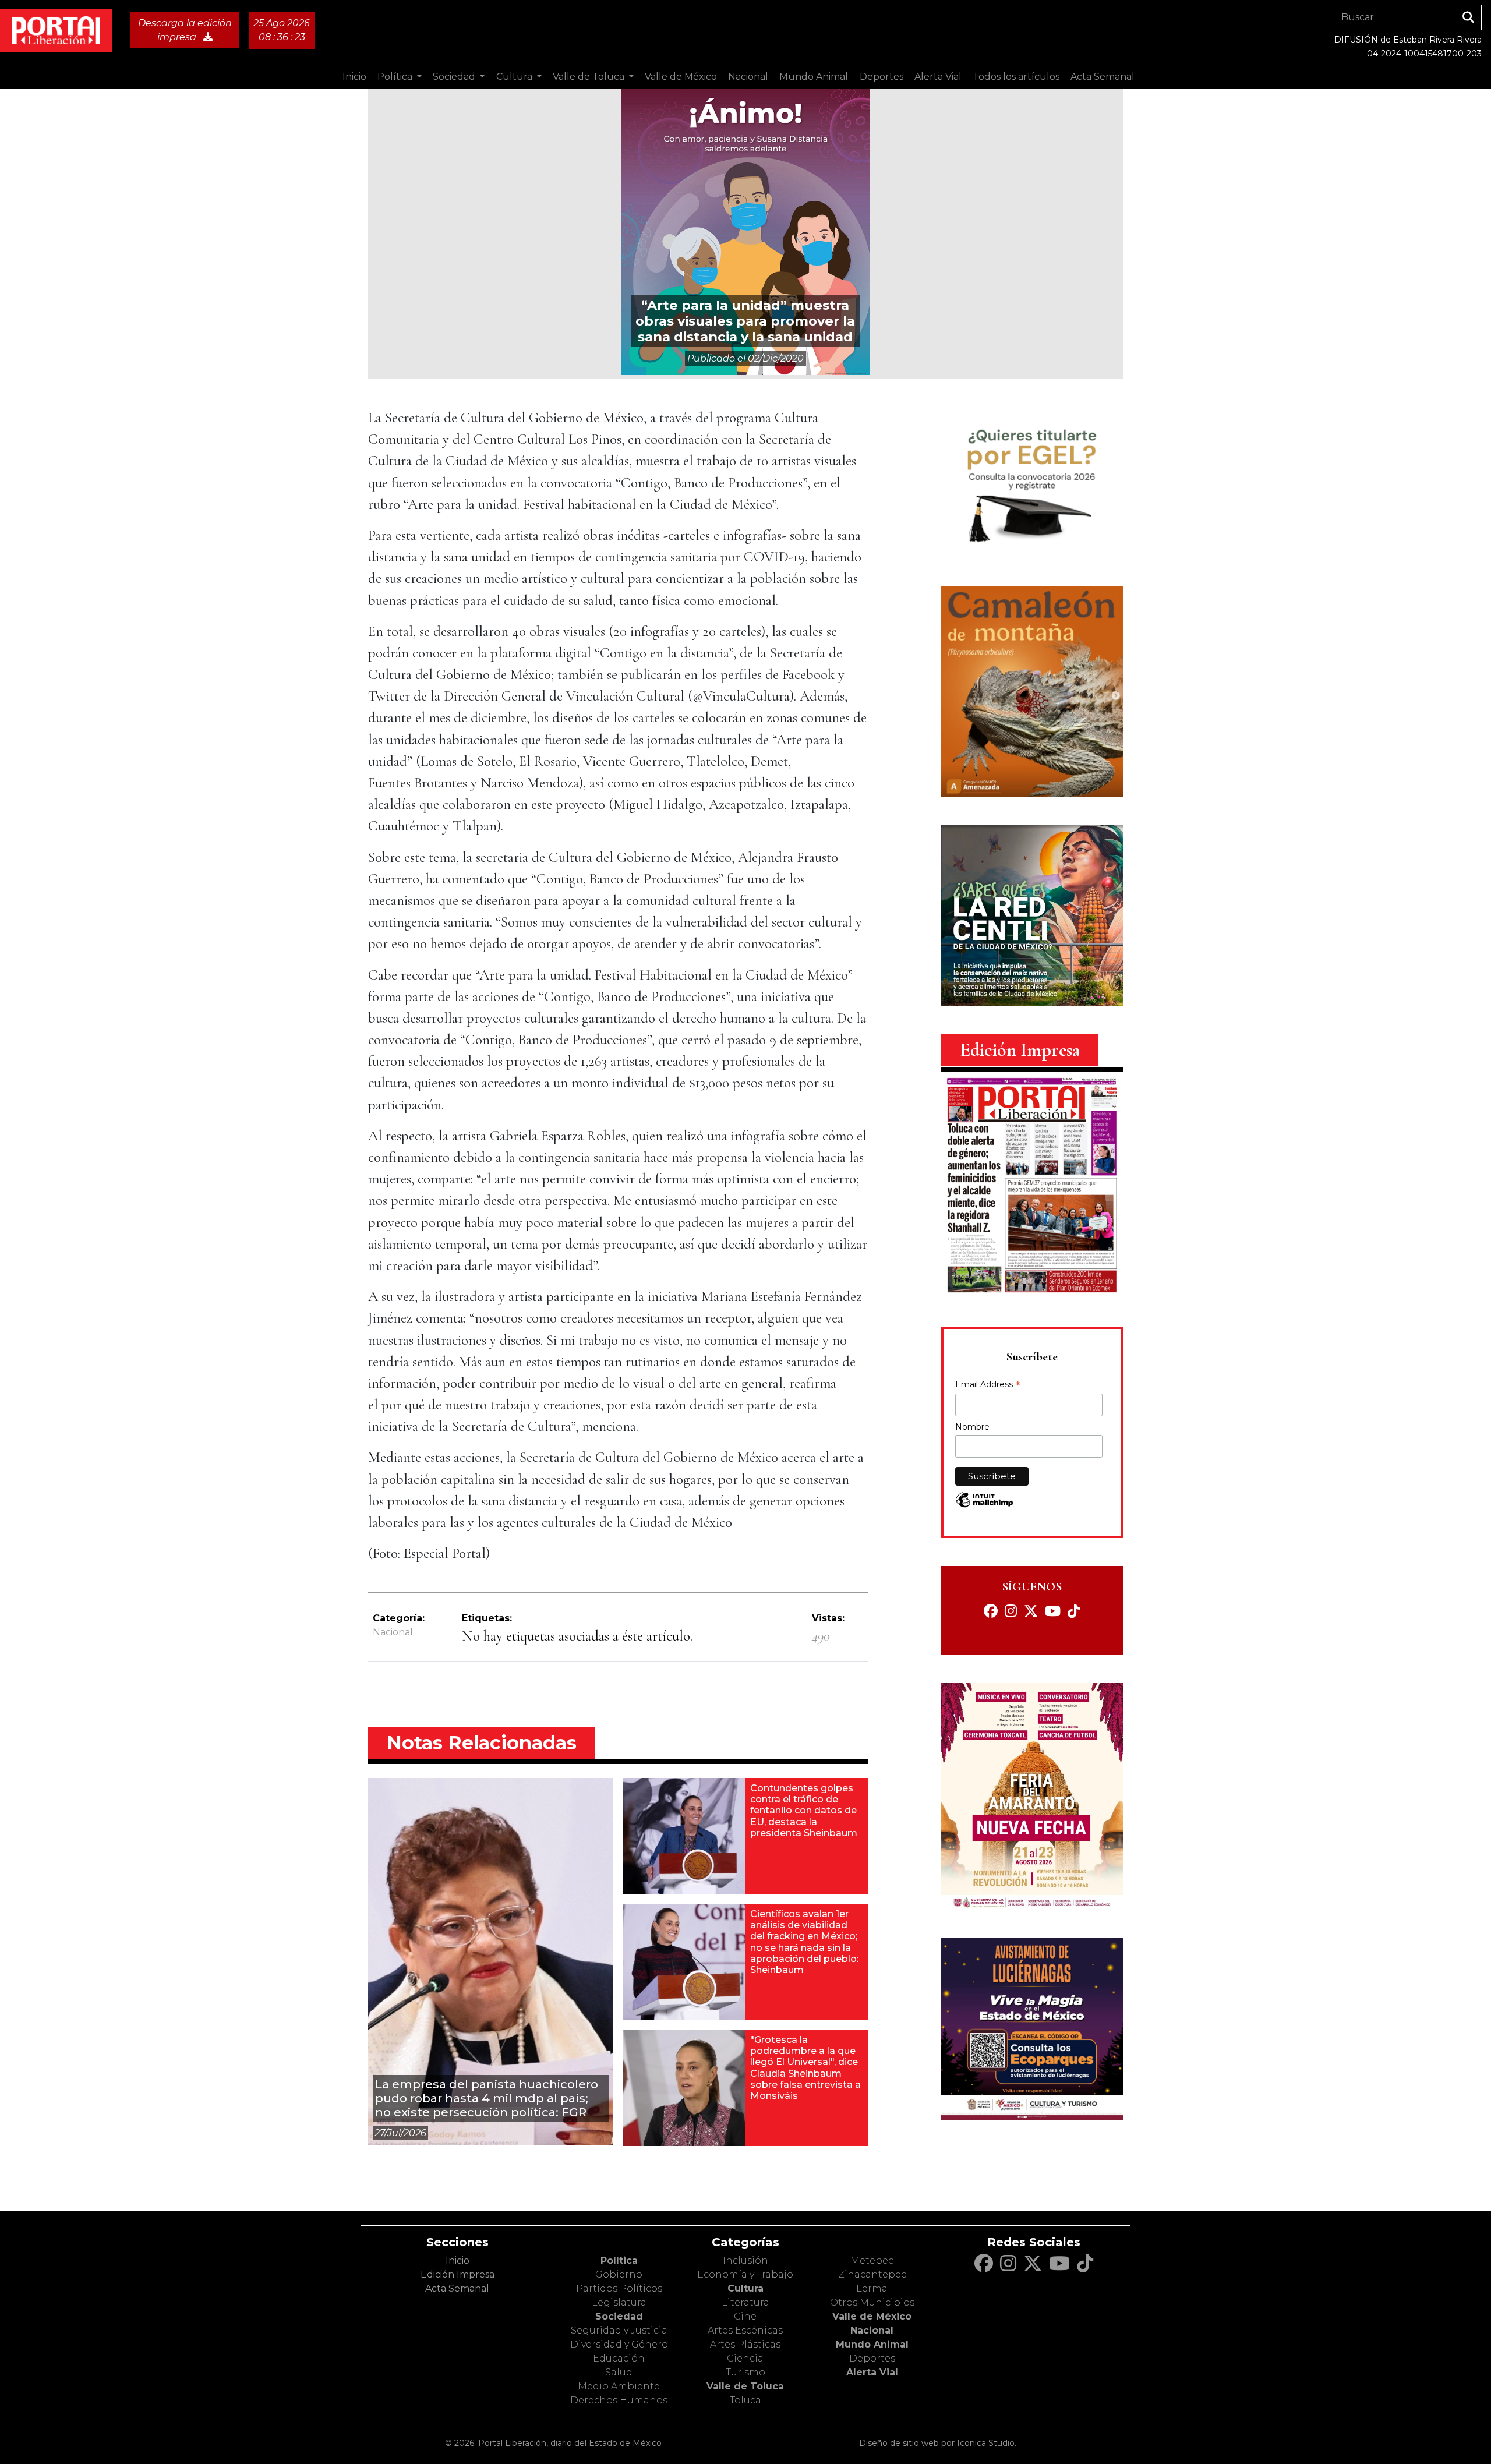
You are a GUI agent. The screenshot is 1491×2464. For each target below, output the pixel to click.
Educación (619, 2358)
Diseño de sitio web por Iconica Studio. (938, 2443)
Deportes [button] (881, 77)
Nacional (393, 1632)
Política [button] (396, 77)
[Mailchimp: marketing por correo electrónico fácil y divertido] (984, 1506)
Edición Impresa (457, 2274)
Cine (745, 2316)
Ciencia (745, 2358)
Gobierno (619, 2274)
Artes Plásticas (745, 2344)
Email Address (988, 1385)
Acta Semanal (1103, 77)
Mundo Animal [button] (814, 77)
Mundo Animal (872, 2344)
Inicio (354, 77)
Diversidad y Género (619, 2344)
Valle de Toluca (745, 2386)
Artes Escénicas (745, 2330)
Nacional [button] (748, 77)
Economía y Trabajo (745, 2274)
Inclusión (745, 2260)
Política (619, 2260)
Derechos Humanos (619, 2400)
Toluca (745, 2400)
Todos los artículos (1016, 77)
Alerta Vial (872, 2372)
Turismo (745, 2372)
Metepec (872, 2260)
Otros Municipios (872, 2302)
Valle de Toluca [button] (590, 77)
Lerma (872, 2288)
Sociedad (619, 2316)
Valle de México (872, 2316)
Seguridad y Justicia (619, 2330)
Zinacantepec (872, 2274)
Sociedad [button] (455, 77)
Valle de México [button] (681, 77)
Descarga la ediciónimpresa (185, 30)
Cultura (745, 2288)
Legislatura (619, 2302)
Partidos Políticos (619, 2288)
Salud (619, 2372)
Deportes (872, 2358)
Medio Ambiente (619, 2386)
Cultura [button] (515, 77)
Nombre (972, 1427)
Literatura (745, 2302)
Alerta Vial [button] (938, 77)
